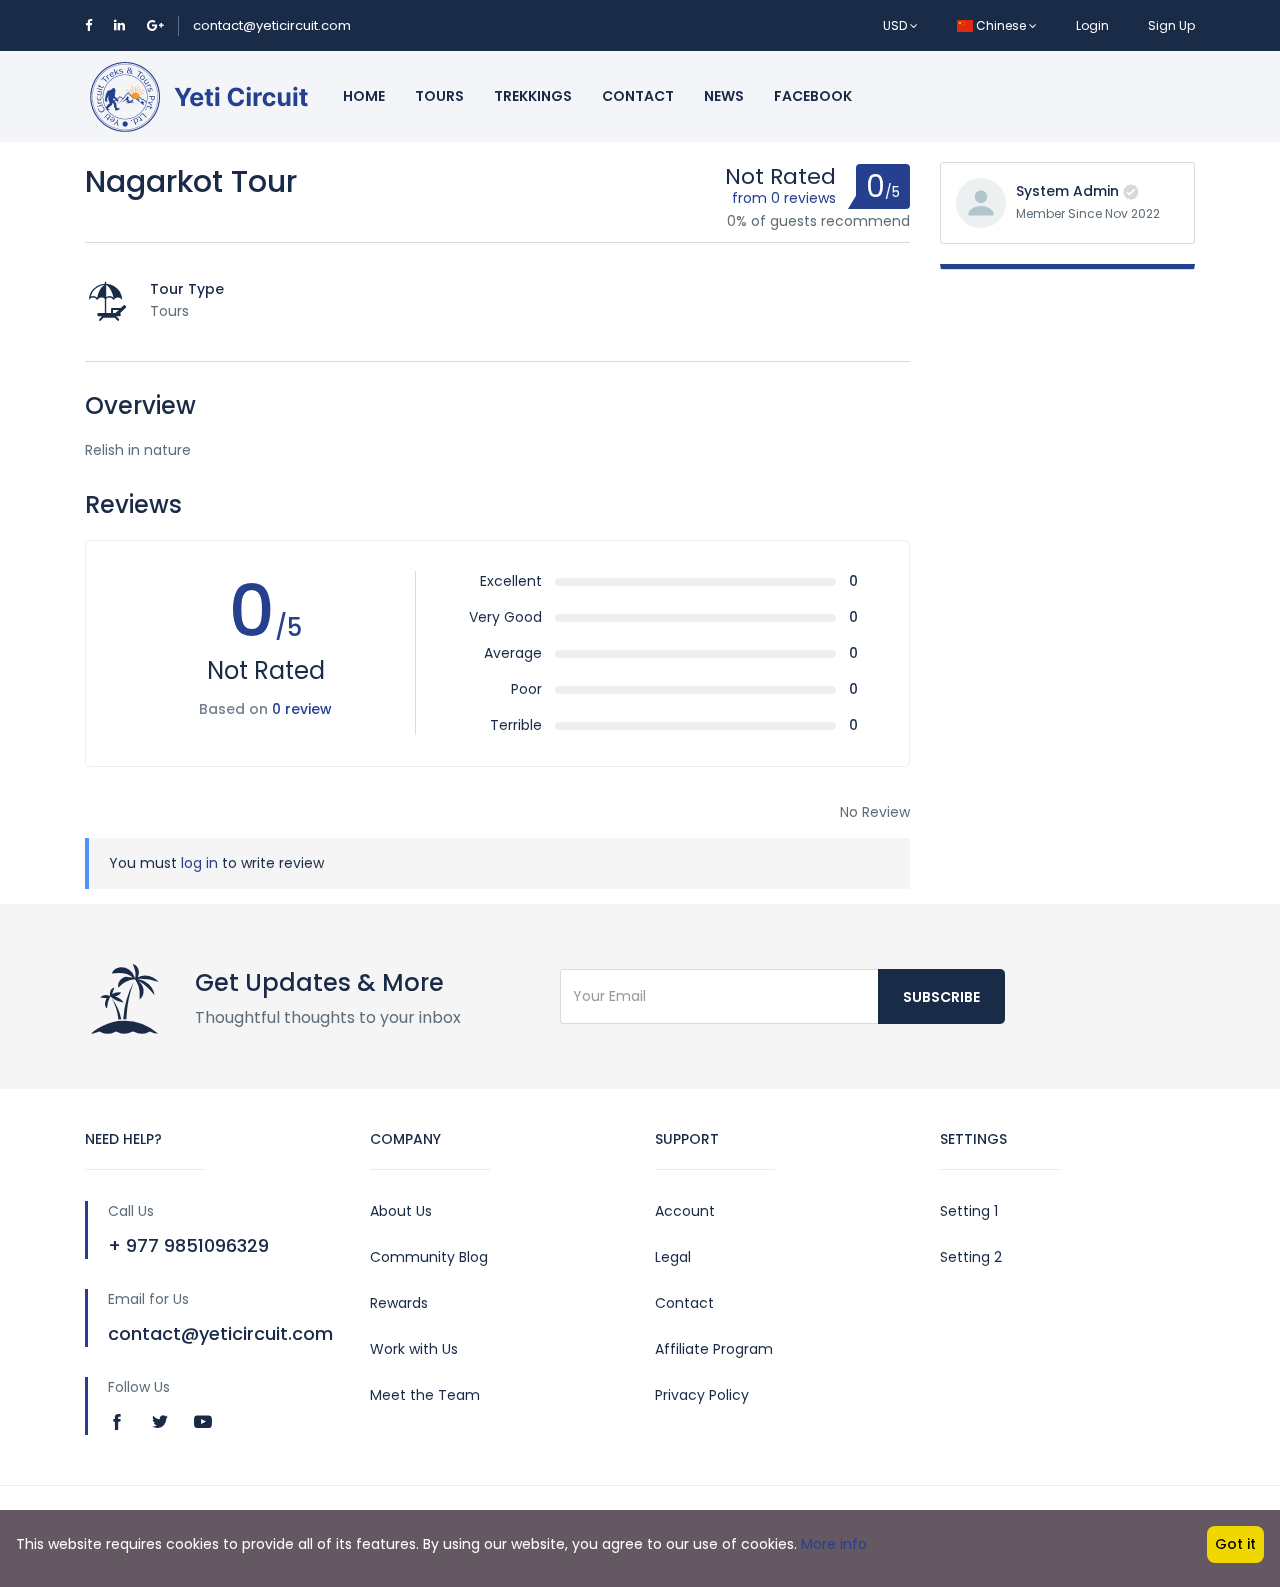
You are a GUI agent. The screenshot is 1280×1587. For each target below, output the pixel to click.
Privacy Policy (702, 1395)
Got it (1235, 1544)
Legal (673, 1257)
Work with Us (414, 1349)
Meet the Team (425, 1395)
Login (1092, 25)
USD (896, 25)
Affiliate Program (714, 1349)
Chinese (1001, 25)
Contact (638, 96)
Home (364, 96)
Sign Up (1171, 25)
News (724, 96)
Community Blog (429, 1257)
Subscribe (941, 997)
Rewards (399, 1303)
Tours (439, 96)
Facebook (813, 96)
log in (199, 863)
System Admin (1067, 191)
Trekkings (533, 96)
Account (685, 1211)
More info (834, 1544)
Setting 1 (969, 1211)
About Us (401, 1211)
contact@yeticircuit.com (272, 25)
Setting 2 (971, 1257)
